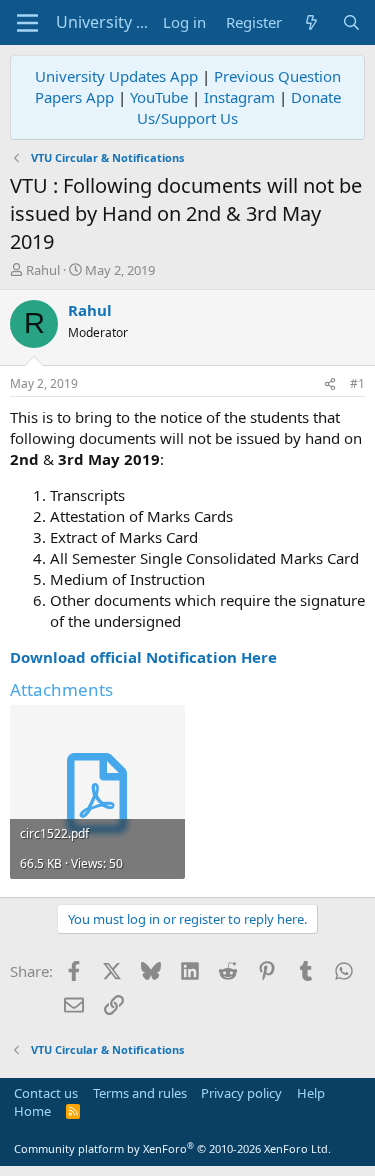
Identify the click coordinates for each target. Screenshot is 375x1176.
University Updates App (116, 76)
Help (311, 1093)
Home (32, 1111)
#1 (357, 383)
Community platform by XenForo (172, 1148)
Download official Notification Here (143, 657)
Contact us (46, 1093)
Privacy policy (241, 1093)
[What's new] (311, 22)
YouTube (159, 97)
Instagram (239, 97)
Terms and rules (140, 1093)
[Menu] (27, 23)
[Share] (330, 384)
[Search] (351, 22)
